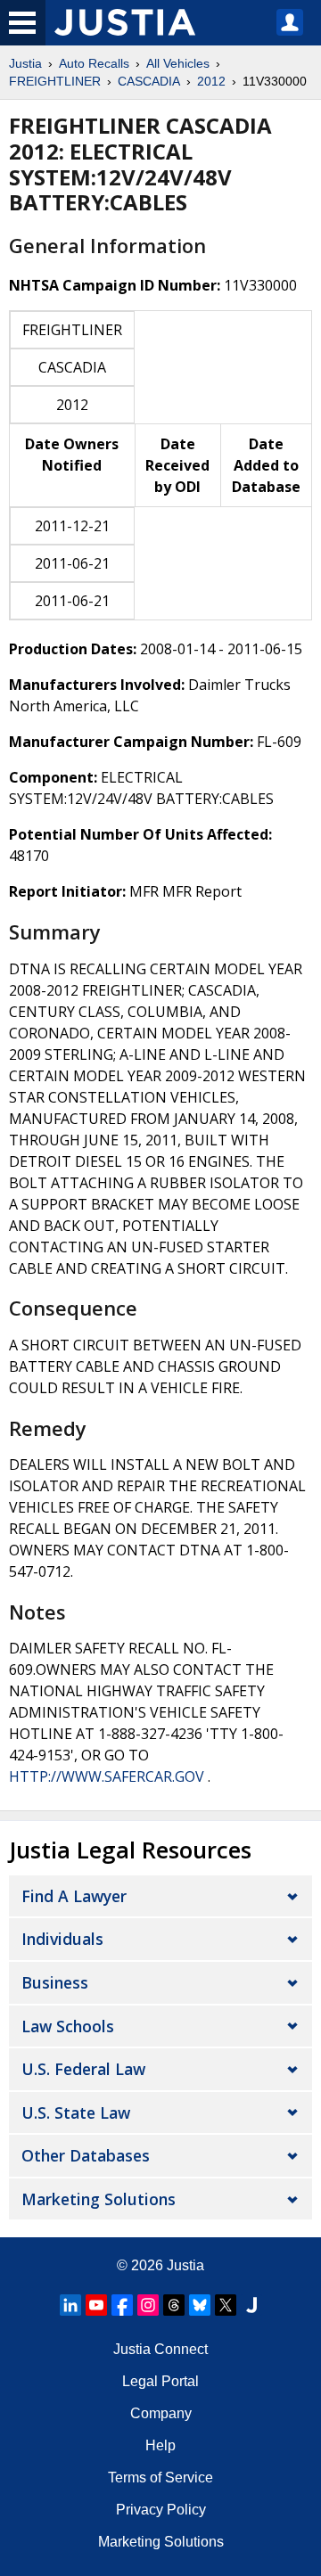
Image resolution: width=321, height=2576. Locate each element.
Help (160, 2445)
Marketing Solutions (99, 2199)
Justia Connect (160, 2349)
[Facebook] (122, 2305)
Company (161, 2413)
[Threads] (174, 2305)
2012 (211, 81)
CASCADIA (149, 81)
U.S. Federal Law (83, 2069)
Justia (25, 63)
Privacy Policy (161, 2510)
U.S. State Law (76, 2112)
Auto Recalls (94, 63)
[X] (226, 2305)
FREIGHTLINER (55, 81)
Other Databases (86, 2155)
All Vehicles (178, 63)
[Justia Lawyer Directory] (251, 2305)
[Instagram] (148, 2305)
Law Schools (68, 2026)
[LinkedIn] (70, 2305)
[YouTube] (96, 2305)
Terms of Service (160, 2478)
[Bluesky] (200, 2305)
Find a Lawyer (74, 1896)
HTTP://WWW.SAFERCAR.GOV (107, 1776)
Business (55, 1982)
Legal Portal (160, 2381)
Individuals (62, 1939)
